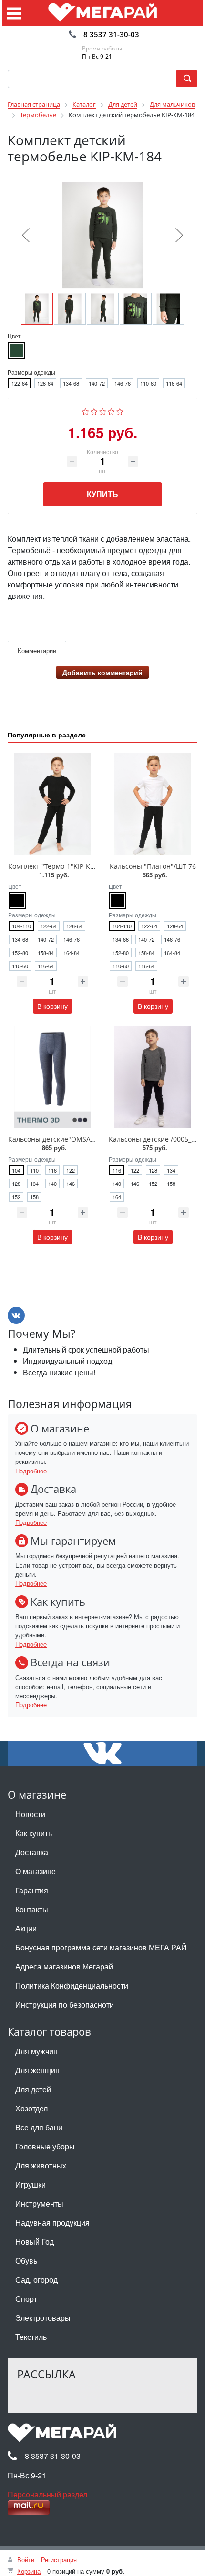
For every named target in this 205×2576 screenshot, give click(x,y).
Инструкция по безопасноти (65, 2004)
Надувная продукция (52, 2223)
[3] (103, 411)
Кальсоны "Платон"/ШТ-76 (153, 866)
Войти (26, 2560)
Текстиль (31, 2337)
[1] (86, 411)
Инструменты (39, 2203)
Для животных (41, 2165)
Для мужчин (36, 2051)
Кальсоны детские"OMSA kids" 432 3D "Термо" (84, 1139)
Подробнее (31, 1471)
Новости (30, 1814)
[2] (94, 411)
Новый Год (35, 2242)
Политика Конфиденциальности (72, 1985)
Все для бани (39, 2127)
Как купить (34, 1833)
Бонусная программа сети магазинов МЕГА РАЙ (101, 1947)
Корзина (29, 2571)
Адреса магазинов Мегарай (64, 1966)
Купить (102, 494)
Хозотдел (31, 2108)
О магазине (36, 1871)
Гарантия (32, 1890)
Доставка (32, 1852)
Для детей (33, 2089)
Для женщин (37, 2070)
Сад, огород (36, 2280)
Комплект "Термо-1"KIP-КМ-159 (59, 866)
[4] (111, 411)
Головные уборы (45, 2146)
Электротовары (43, 2318)
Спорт (26, 2299)
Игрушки (31, 2184)
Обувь (26, 2261)
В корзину (52, 1006)
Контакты (32, 1909)
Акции (26, 1928)
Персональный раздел (47, 2494)
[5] (120, 411)
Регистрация (59, 2560)
